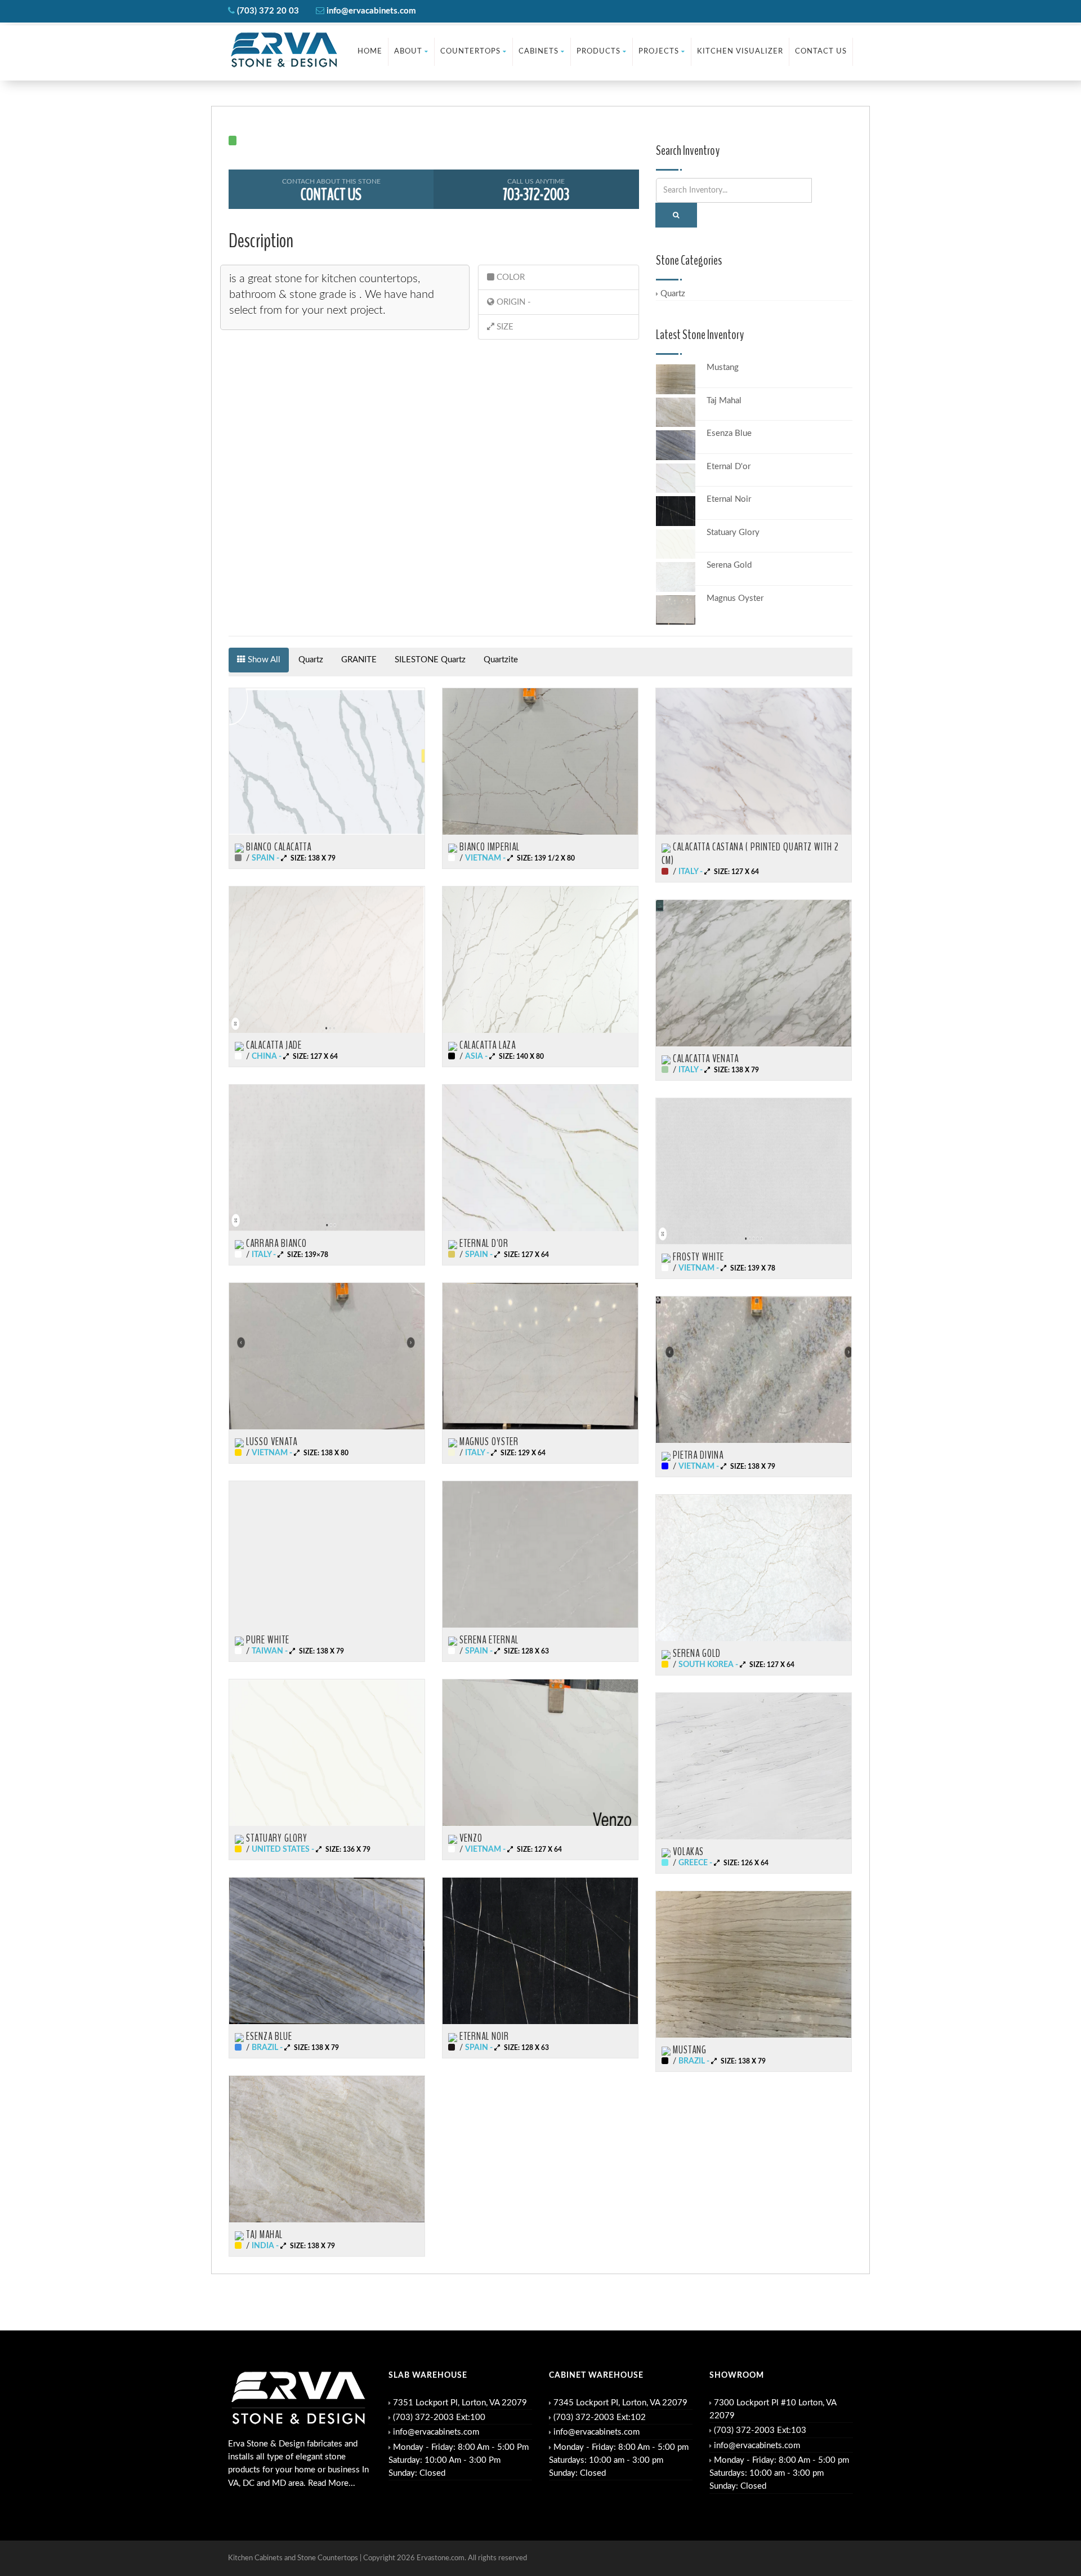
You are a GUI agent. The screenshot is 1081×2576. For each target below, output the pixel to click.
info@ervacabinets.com (436, 2432)
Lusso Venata (271, 1442)
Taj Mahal (724, 401)
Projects (659, 52)
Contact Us (821, 52)
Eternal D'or (729, 467)
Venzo (470, 1838)
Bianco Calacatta (278, 847)
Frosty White (697, 1257)
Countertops (470, 52)
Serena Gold (729, 565)
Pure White (267, 1640)
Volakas (687, 1852)
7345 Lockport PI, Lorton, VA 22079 (620, 2403)
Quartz (673, 294)
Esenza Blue (729, 433)
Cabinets (539, 52)
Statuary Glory (733, 532)
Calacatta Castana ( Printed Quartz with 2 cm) (750, 854)
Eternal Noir (729, 499)
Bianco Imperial (488, 847)
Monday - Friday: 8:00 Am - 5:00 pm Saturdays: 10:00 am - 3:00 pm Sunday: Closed (619, 2461)
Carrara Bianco (275, 1244)
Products (598, 52)
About (408, 52)
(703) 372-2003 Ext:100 (439, 2417)
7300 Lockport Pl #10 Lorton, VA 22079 (773, 2409)
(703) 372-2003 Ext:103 (760, 2430)
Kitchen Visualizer (740, 52)
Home (370, 52)
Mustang (723, 367)
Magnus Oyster (735, 598)
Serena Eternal (488, 1640)
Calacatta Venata (705, 1059)
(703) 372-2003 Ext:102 (600, 2417)
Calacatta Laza (486, 1045)
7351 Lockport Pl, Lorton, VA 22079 (460, 2403)
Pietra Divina (697, 1455)
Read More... (332, 2483)
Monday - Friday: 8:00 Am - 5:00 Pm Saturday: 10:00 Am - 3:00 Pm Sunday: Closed (459, 2461)
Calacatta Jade (273, 1045)
